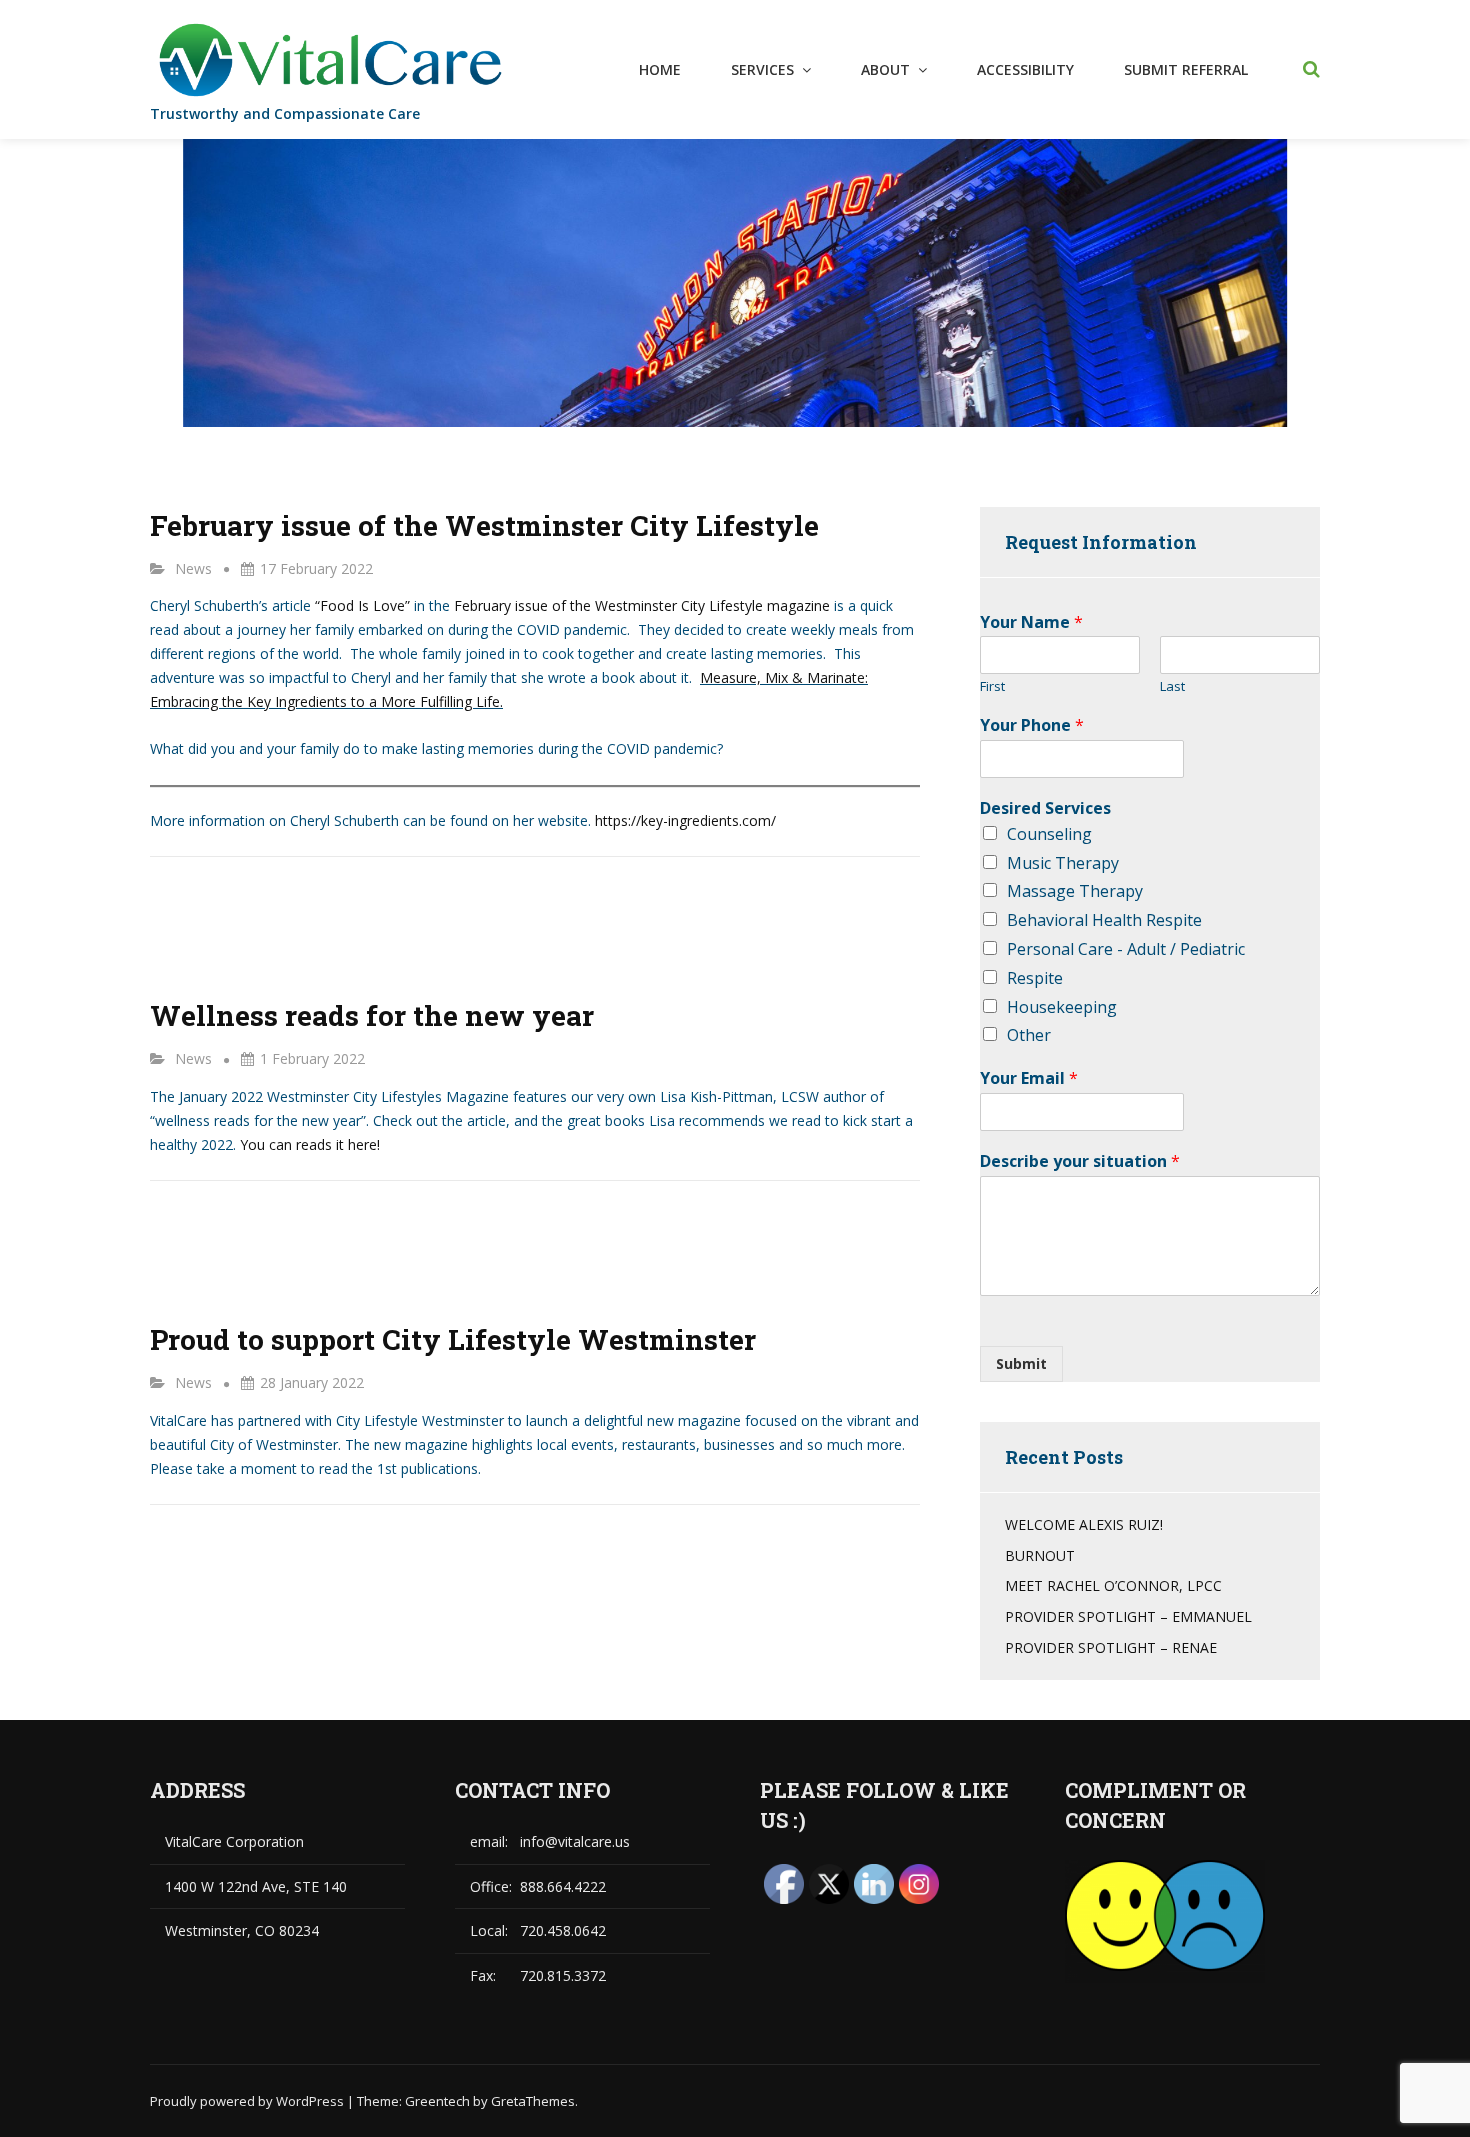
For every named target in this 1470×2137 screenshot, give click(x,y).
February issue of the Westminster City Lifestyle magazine (642, 605)
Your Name (1031, 622)
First (992, 686)
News (193, 568)
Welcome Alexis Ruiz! (1084, 1524)
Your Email (1029, 1078)
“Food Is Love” (362, 605)
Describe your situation (1080, 1161)
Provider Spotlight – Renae (1111, 1647)
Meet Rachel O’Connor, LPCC (1113, 1585)
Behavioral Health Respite (1104, 920)
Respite (1035, 978)
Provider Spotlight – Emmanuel (1128, 1616)
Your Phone (1032, 725)
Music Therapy (1063, 863)
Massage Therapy (1075, 891)
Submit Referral (1186, 69)
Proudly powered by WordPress (248, 2101)
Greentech (437, 2101)
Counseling (1049, 834)
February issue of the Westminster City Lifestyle (484, 525)
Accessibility (1025, 69)
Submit (1021, 1363)
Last (1172, 686)
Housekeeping (1062, 1007)
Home (660, 69)
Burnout (1040, 1555)
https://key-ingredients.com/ (685, 820)
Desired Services (1045, 808)
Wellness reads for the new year (372, 1015)
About (885, 69)
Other (1029, 1035)
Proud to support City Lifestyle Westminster (453, 1339)
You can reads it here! (310, 1144)
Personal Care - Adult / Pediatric (1126, 949)
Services (762, 69)
